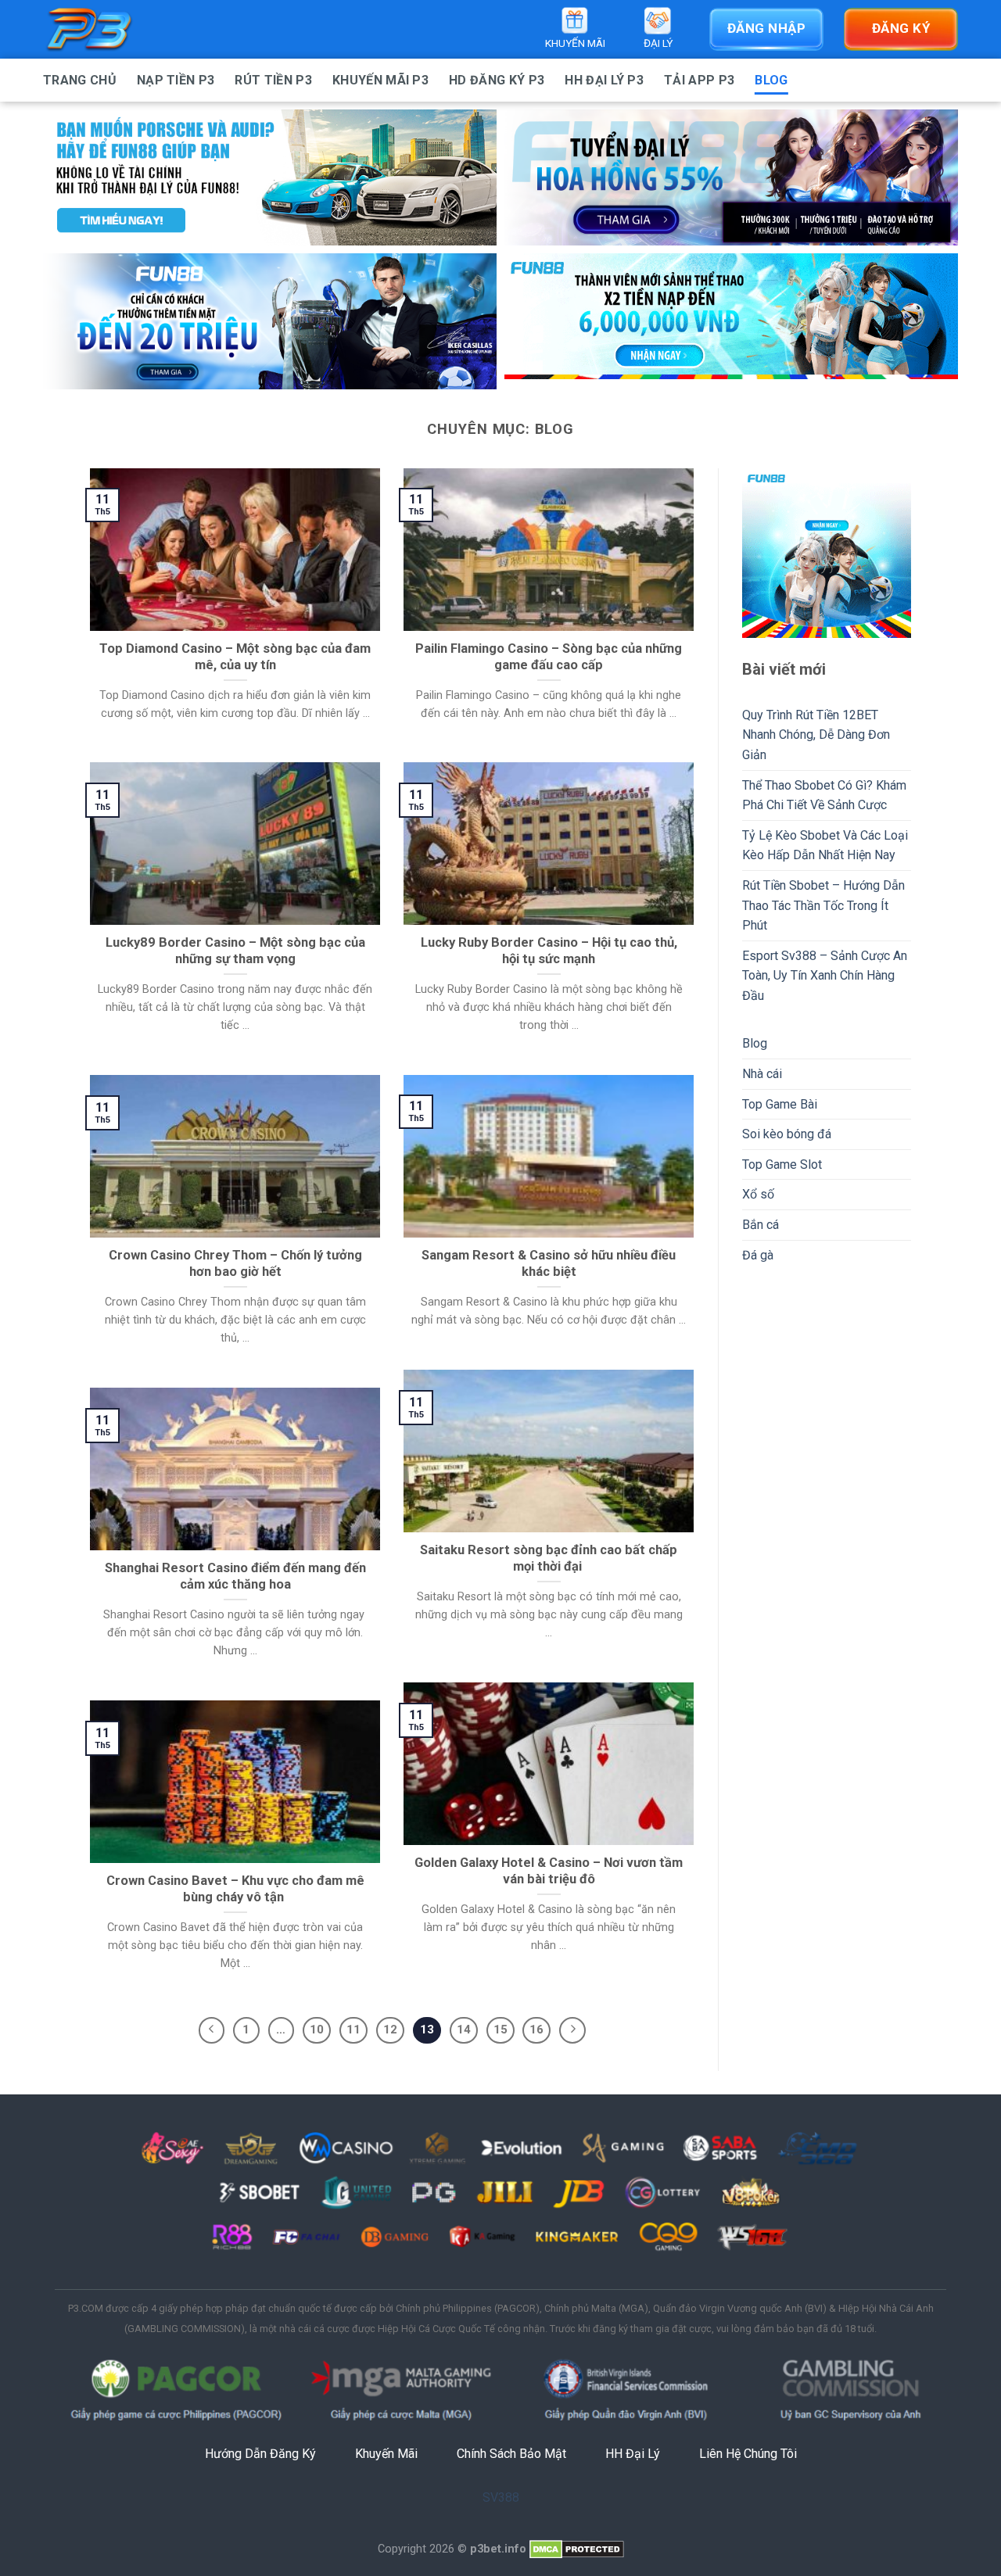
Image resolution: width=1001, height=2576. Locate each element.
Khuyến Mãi (386, 2454)
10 (317, 2030)
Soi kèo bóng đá (787, 1134)
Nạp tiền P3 (176, 80)
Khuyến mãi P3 (380, 80)
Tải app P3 (699, 80)
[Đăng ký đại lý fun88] (270, 177)
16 (536, 2030)
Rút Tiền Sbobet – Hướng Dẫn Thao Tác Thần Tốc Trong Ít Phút (823, 905)
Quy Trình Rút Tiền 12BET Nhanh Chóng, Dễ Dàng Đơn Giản (816, 735)
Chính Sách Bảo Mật (511, 2454)
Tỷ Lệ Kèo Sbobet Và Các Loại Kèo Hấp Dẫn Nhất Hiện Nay (825, 846)
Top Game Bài (780, 1104)
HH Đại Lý (633, 2454)
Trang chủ (80, 80)
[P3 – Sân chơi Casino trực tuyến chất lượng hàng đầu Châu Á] (121, 29)
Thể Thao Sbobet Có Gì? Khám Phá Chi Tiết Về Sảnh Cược (824, 795)
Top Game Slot (782, 1164)
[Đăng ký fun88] (827, 553)
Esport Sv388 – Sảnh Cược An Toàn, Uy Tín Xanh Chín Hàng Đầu (825, 976)
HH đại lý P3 (604, 80)
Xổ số (758, 1194)
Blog (771, 80)
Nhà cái (762, 1074)
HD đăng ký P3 (497, 80)
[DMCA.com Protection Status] (577, 2549)
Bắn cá (761, 1225)
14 (464, 2030)
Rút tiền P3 (273, 80)
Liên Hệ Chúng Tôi (748, 2454)
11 (353, 2030)
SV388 (501, 2497)
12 (390, 2030)
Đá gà (758, 1255)
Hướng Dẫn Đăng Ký (260, 2454)
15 (500, 2030)
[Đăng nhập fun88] (731, 321)
